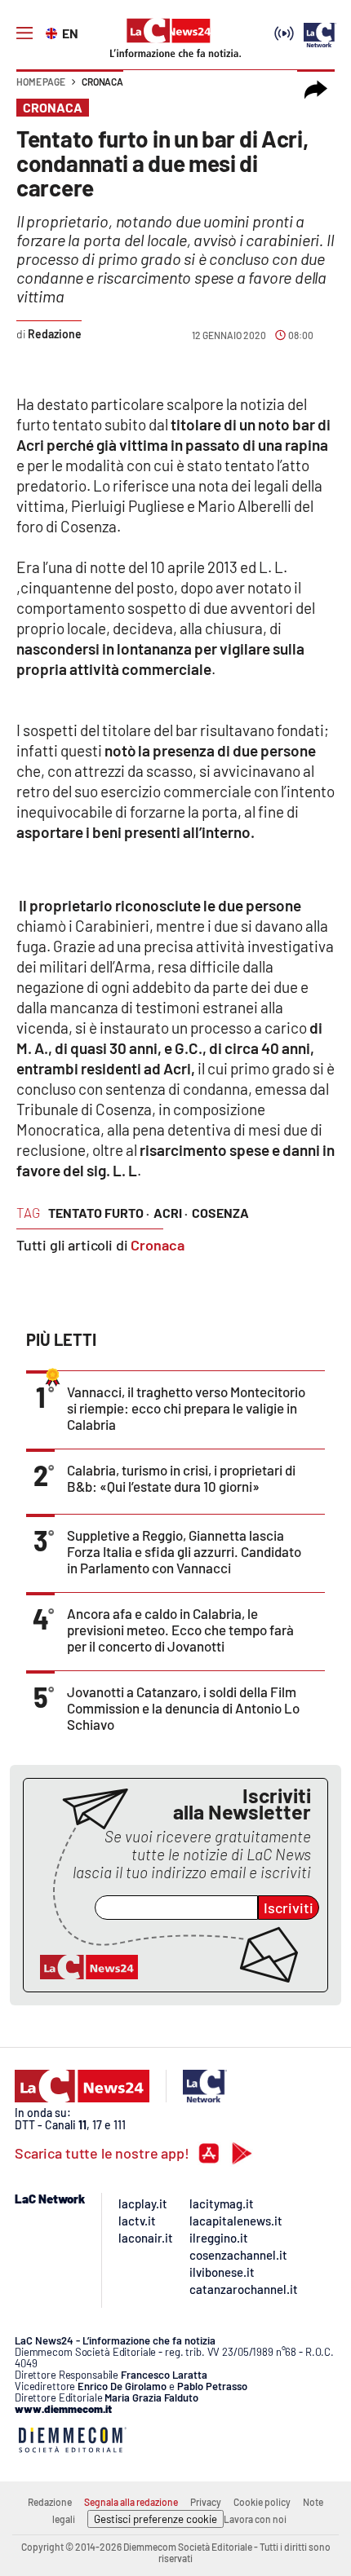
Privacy (206, 2502)
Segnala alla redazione (131, 2502)
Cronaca (102, 82)
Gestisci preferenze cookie (156, 2519)
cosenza (220, 1213)
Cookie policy (262, 2502)
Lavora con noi (255, 2519)
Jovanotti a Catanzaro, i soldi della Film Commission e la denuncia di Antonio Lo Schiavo (183, 1708)
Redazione (50, 2502)
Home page (41, 82)
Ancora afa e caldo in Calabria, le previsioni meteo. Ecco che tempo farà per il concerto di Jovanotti (180, 1630)
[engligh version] (53, 32)
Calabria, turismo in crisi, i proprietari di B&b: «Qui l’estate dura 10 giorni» (181, 1478)
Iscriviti (289, 1908)
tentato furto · (99, 1213)
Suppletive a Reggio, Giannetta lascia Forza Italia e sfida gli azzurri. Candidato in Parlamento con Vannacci (184, 1551)
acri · (171, 1213)
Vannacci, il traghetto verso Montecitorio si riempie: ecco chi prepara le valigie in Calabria (186, 1408)
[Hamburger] (24, 33)
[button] (316, 90)
